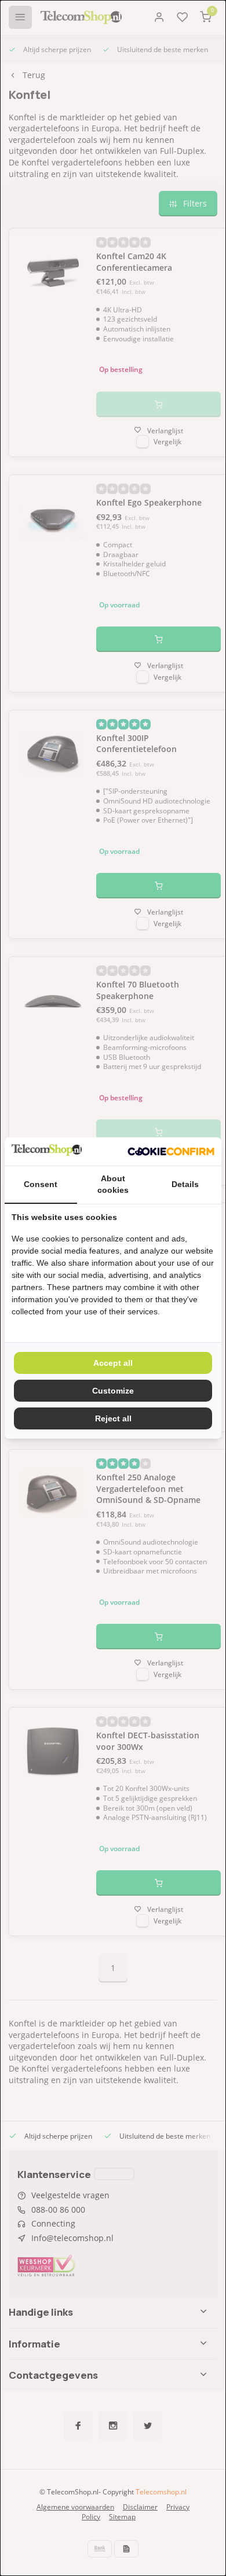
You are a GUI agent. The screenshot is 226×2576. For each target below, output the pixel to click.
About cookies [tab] (113, 1184)
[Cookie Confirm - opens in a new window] (171, 1152)
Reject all (113, 1418)
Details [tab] (185, 1184)
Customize (113, 1391)
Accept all (113, 1363)
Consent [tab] (41, 1184)
